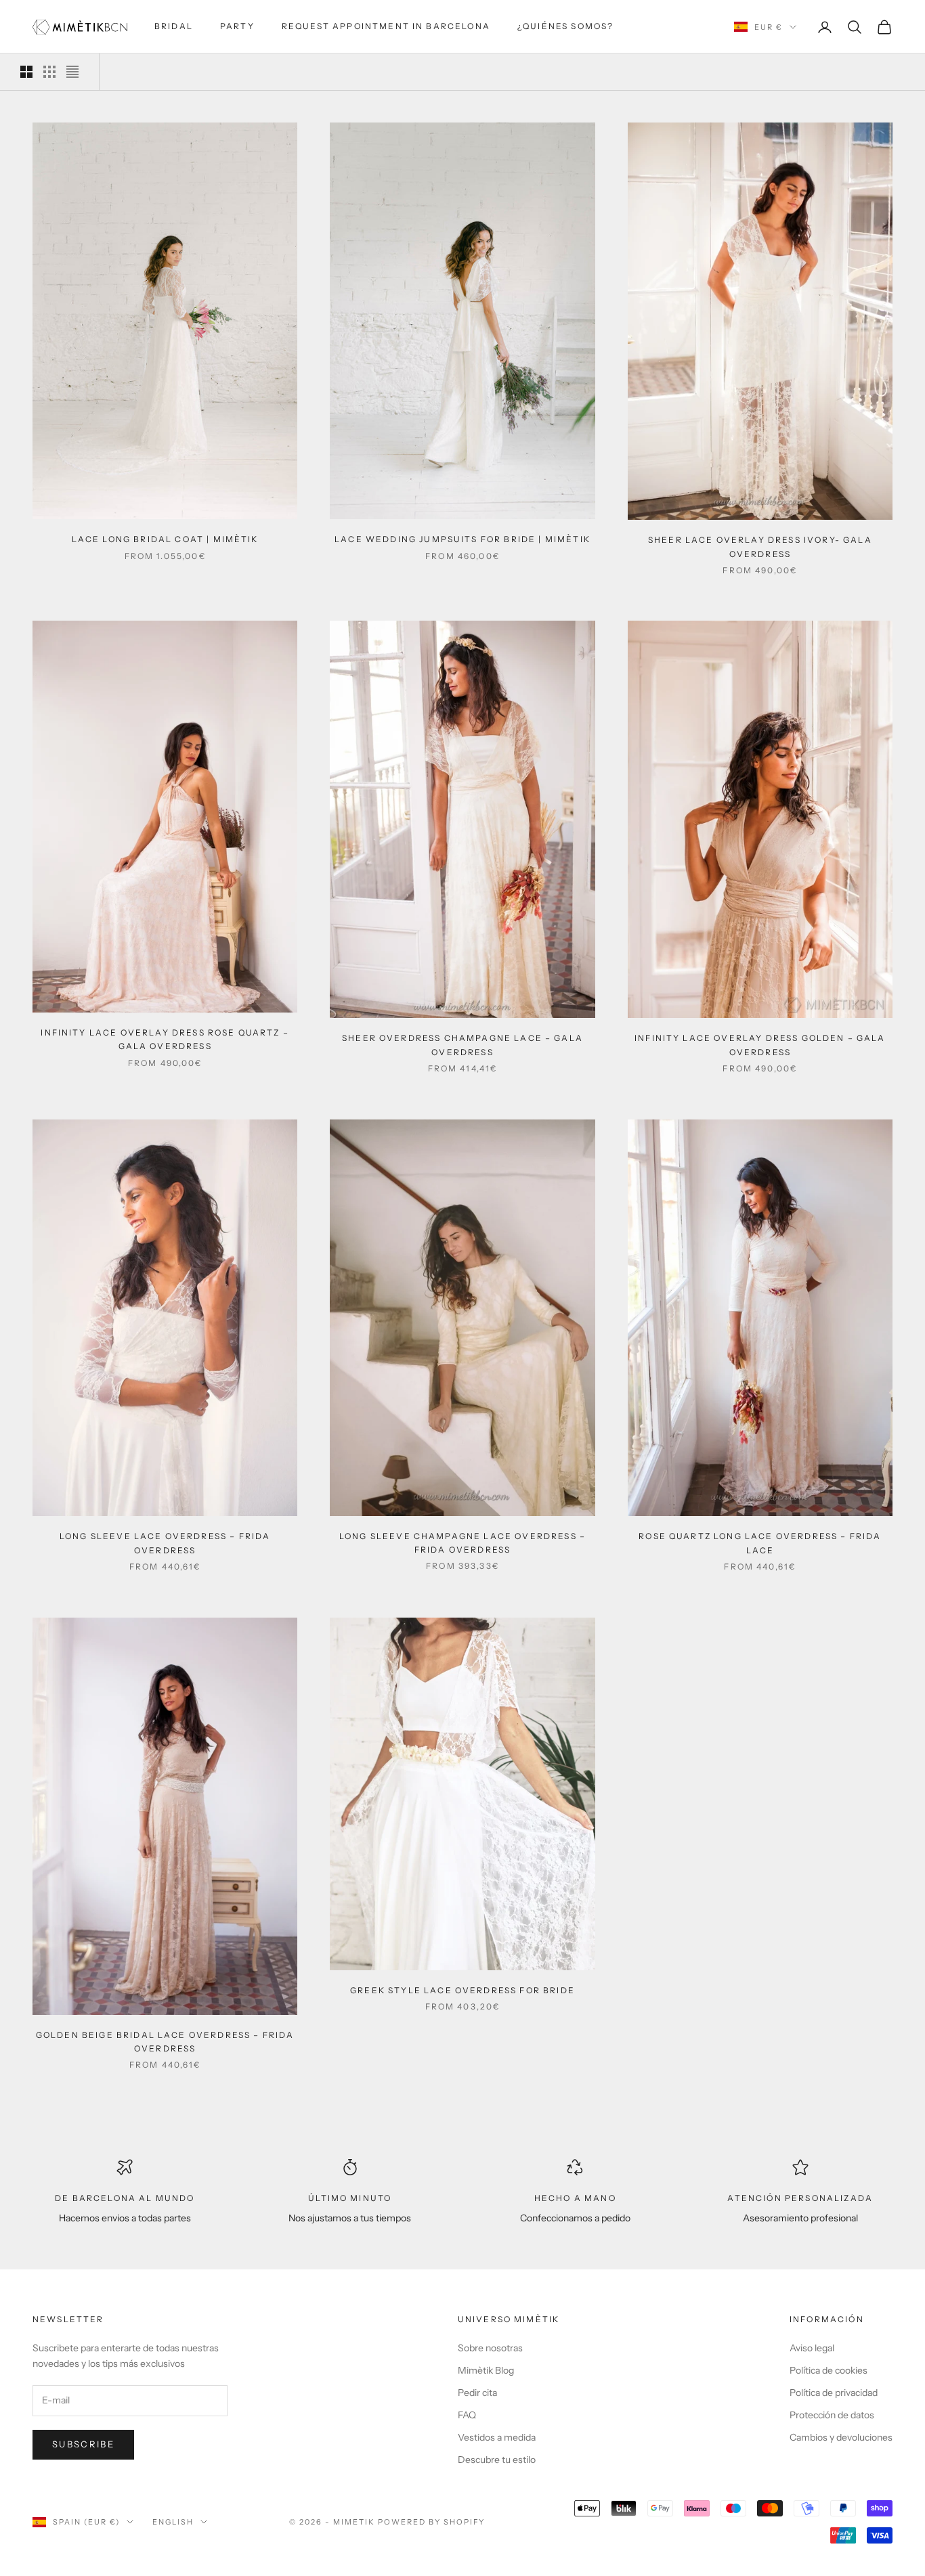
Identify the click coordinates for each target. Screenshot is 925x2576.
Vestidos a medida (497, 2437)
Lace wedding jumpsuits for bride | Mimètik (462, 539)
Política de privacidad (834, 2393)
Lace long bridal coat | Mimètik (165, 539)
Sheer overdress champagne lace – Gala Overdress (462, 1045)
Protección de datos (832, 2415)
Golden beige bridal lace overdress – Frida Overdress (165, 2042)
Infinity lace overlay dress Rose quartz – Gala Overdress (165, 1039)
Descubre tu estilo (497, 2460)
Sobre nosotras (490, 2348)
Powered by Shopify (432, 2522)
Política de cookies (829, 2370)
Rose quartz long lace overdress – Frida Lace (760, 1543)
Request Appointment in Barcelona (386, 26)
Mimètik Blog (486, 2370)
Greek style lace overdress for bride (462, 1990)
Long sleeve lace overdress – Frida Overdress (165, 1543)
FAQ (467, 2415)
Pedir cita (477, 2393)
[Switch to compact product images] (72, 72)
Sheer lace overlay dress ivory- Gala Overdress (760, 547)
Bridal (174, 26)
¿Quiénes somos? (565, 26)
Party (237, 26)
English (173, 2522)
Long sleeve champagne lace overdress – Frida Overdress (462, 1543)
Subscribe (83, 2444)
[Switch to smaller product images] (49, 72)
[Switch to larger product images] (26, 72)
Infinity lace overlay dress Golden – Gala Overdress (760, 1045)
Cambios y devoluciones (841, 2437)
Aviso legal (812, 2348)
